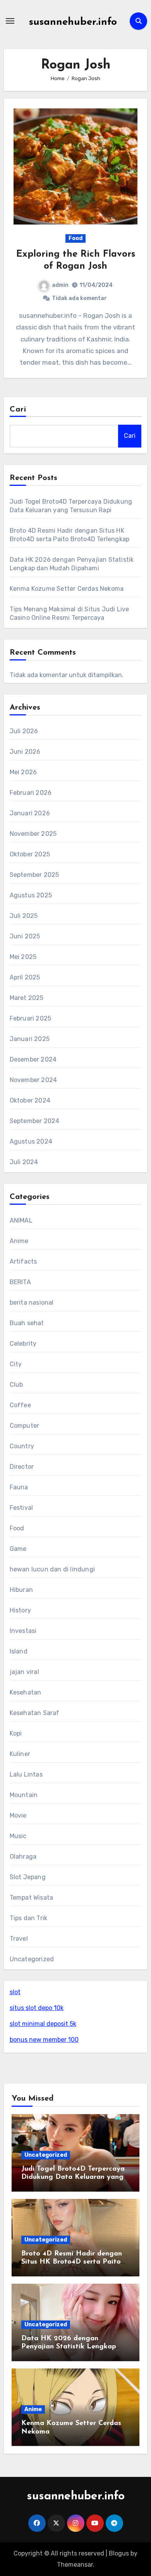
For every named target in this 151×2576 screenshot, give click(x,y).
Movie (18, 1815)
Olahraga (23, 1857)
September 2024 (35, 1121)
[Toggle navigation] (10, 21)
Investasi (23, 1631)
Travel (19, 1939)
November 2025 (33, 834)
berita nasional (32, 1303)
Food (75, 238)
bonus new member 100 (44, 2040)
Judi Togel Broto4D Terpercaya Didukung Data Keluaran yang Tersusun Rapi (73, 2177)
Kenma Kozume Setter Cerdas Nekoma (67, 589)
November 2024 (33, 1080)
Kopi (16, 1733)
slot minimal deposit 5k (43, 2024)
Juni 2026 (25, 752)
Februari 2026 (31, 793)
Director (22, 1467)
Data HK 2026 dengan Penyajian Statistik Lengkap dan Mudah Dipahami (69, 2347)
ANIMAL (21, 1220)
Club (16, 1385)
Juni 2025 (25, 936)
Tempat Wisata (32, 1898)
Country (22, 1446)
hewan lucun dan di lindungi (52, 1569)
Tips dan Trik (29, 1918)
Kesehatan (26, 1692)
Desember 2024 (33, 1059)
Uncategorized (32, 1959)
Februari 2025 (31, 1018)
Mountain (24, 1795)
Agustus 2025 (31, 895)
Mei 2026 (23, 772)
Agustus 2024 (31, 1141)
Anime (19, 1241)
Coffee (20, 1405)
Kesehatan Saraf (35, 1713)
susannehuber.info (73, 22)
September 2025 (34, 875)
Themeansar (75, 2565)
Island (19, 1651)
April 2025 (25, 977)
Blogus (119, 2553)
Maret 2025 (27, 998)
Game (18, 1549)
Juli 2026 (24, 731)
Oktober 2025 (30, 854)
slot (15, 1992)
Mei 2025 (23, 957)
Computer (25, 1426)
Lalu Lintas (26, 1774)
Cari (18, 410)
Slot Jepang (28, 1877)
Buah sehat (27, 1323)
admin (60, 285)
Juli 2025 (24, 916)
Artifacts (23, 1261)
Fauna (19, 1487)
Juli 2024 (24, 1162)
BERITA (20, 1282)
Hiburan (21, 1590)
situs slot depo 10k (37, 2008)
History (20, 1610)
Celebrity (23, 1344)
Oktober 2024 (30, 1100)
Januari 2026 (30, 813)
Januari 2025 (30, 1039)
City (16, 1364)
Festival (21, 1508)
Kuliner (20, 1754)
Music (18, 1836)
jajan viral (24, 1672)
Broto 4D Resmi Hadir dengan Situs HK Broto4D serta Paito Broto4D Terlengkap (72, 2262)
